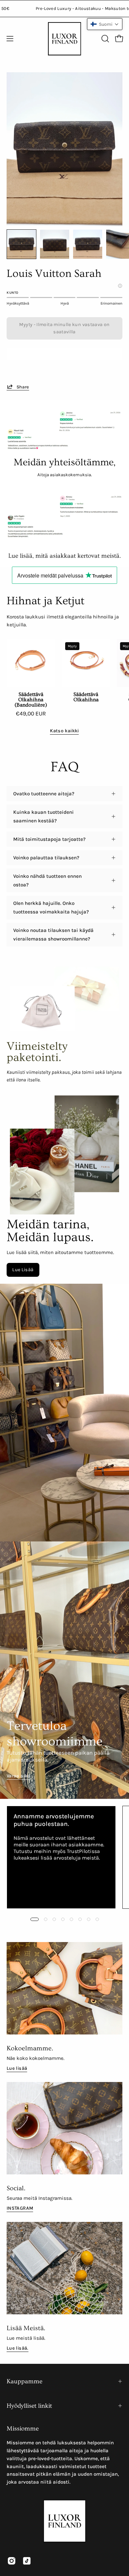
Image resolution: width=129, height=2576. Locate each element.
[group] (64, 1857)
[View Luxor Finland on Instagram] (12, 2561)
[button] (105, 39)
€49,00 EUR (31, 714)
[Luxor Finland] (64, 39)
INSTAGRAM (20, 2208)
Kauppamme (24, 2381)
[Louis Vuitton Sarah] (21, 244)
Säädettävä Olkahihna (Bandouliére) (31, 700)
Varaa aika (19, 1776)
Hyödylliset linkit (29, 2406)
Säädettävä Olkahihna (86, 697)
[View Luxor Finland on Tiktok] (27, 2561)
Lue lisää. (18, 2348)
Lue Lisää (23, 1270)
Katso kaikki (64, 731)
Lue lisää (17, 2068)
